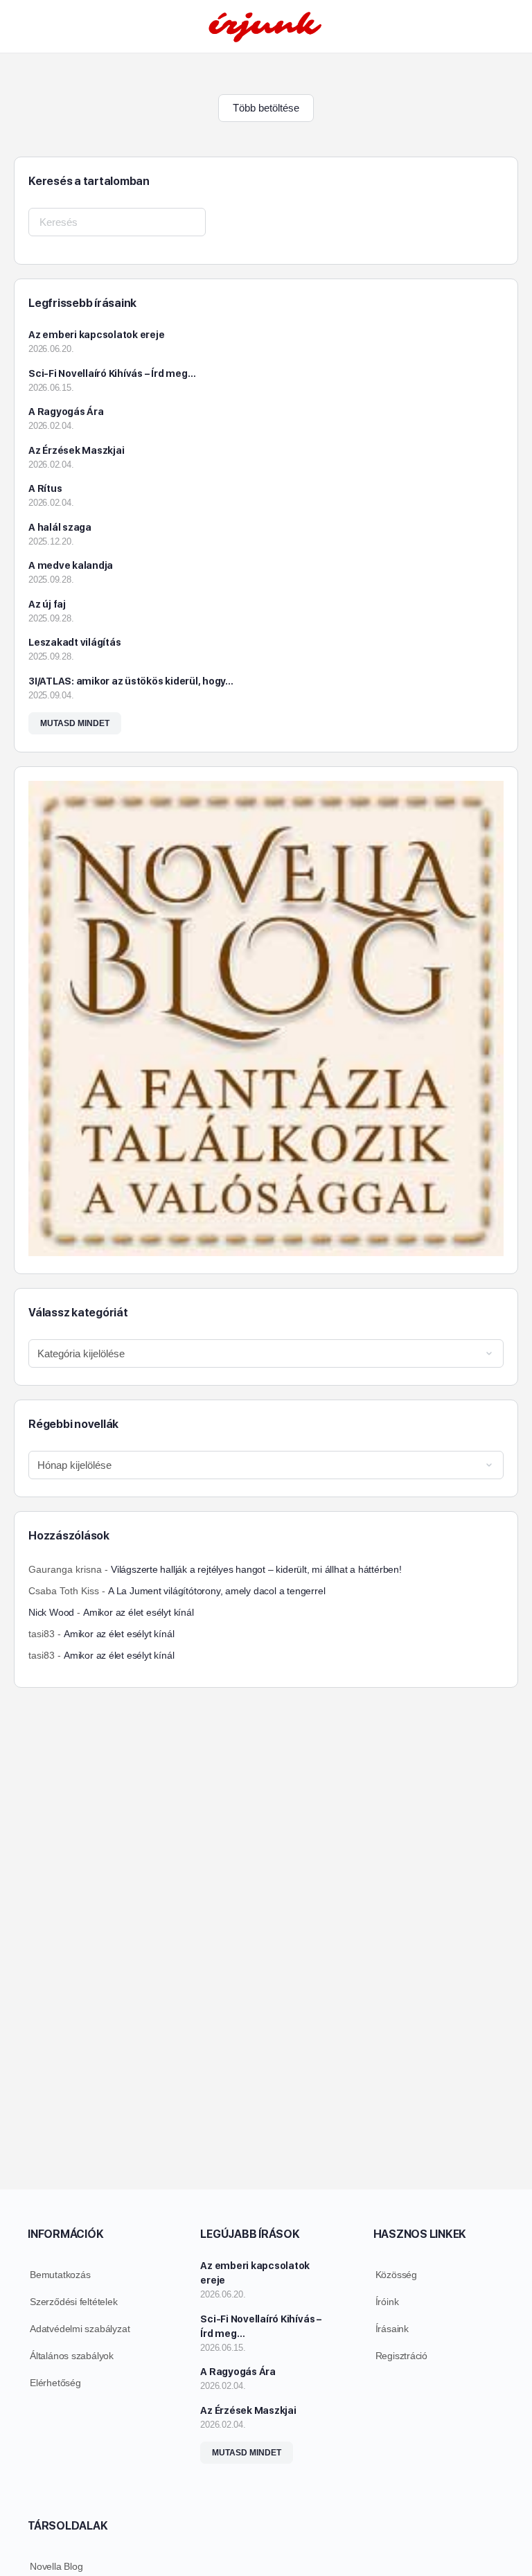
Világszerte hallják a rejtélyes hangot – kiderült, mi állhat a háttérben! (256, 1569)
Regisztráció (401, 2356)
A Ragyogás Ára (66, 412)
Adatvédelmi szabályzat (80, 2329)
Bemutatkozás (60, 2275)
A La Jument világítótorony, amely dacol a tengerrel (216, 1591)
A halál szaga (60, 527)
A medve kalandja (71, 565)
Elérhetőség (55, 2383)
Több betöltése (266, 108)
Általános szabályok (72, 2356)
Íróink (387, 2302)
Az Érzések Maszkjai (76, 450)
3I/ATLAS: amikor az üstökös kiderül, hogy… (131, 681)
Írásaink (392, 2329)
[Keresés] (506, 26)
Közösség (396, 2275)
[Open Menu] (22, 25)
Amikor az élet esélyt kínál (138, 1612)
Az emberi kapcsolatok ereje (97, 335)
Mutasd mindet (75, 723)
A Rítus (45, 488)
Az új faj (47, 604)
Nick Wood (51, 1612)
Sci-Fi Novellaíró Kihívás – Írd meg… (112, 373)
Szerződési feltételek (74, 2302)
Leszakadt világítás (74, 642)
